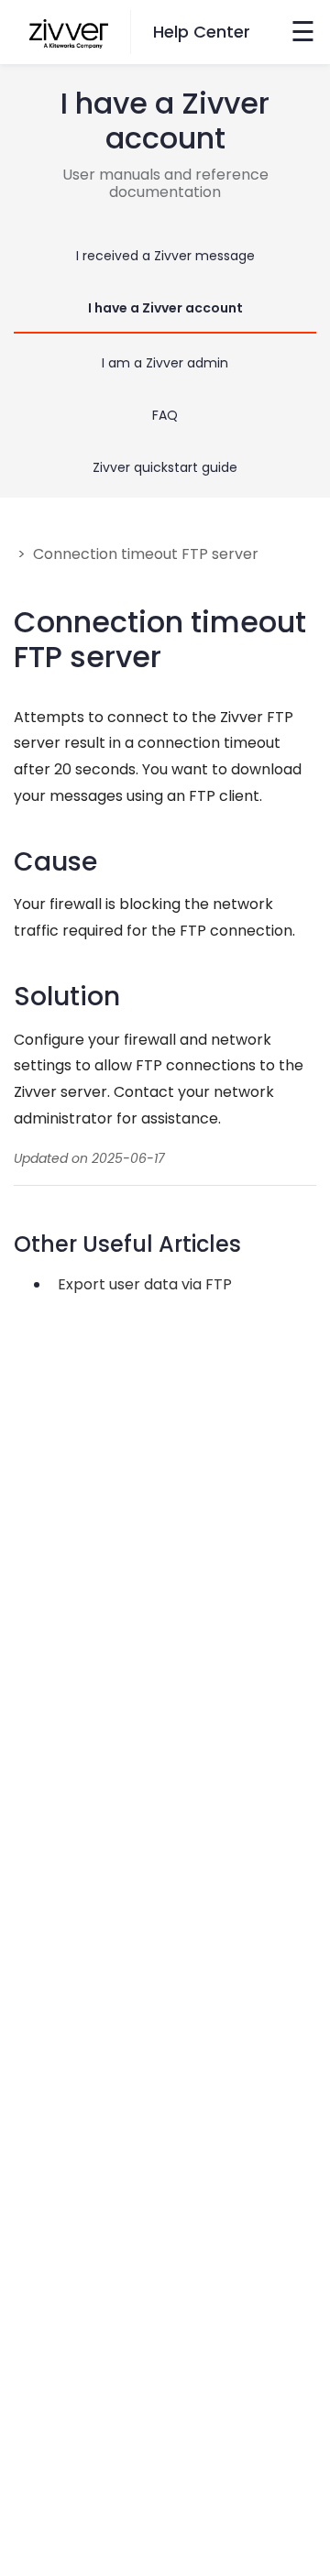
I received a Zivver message (165, 256)
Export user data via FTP (145, 1284)
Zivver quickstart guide (165, 467)
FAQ (165, 415)
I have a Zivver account (165, 308)
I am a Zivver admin (165, 363)
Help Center (202, 32)
